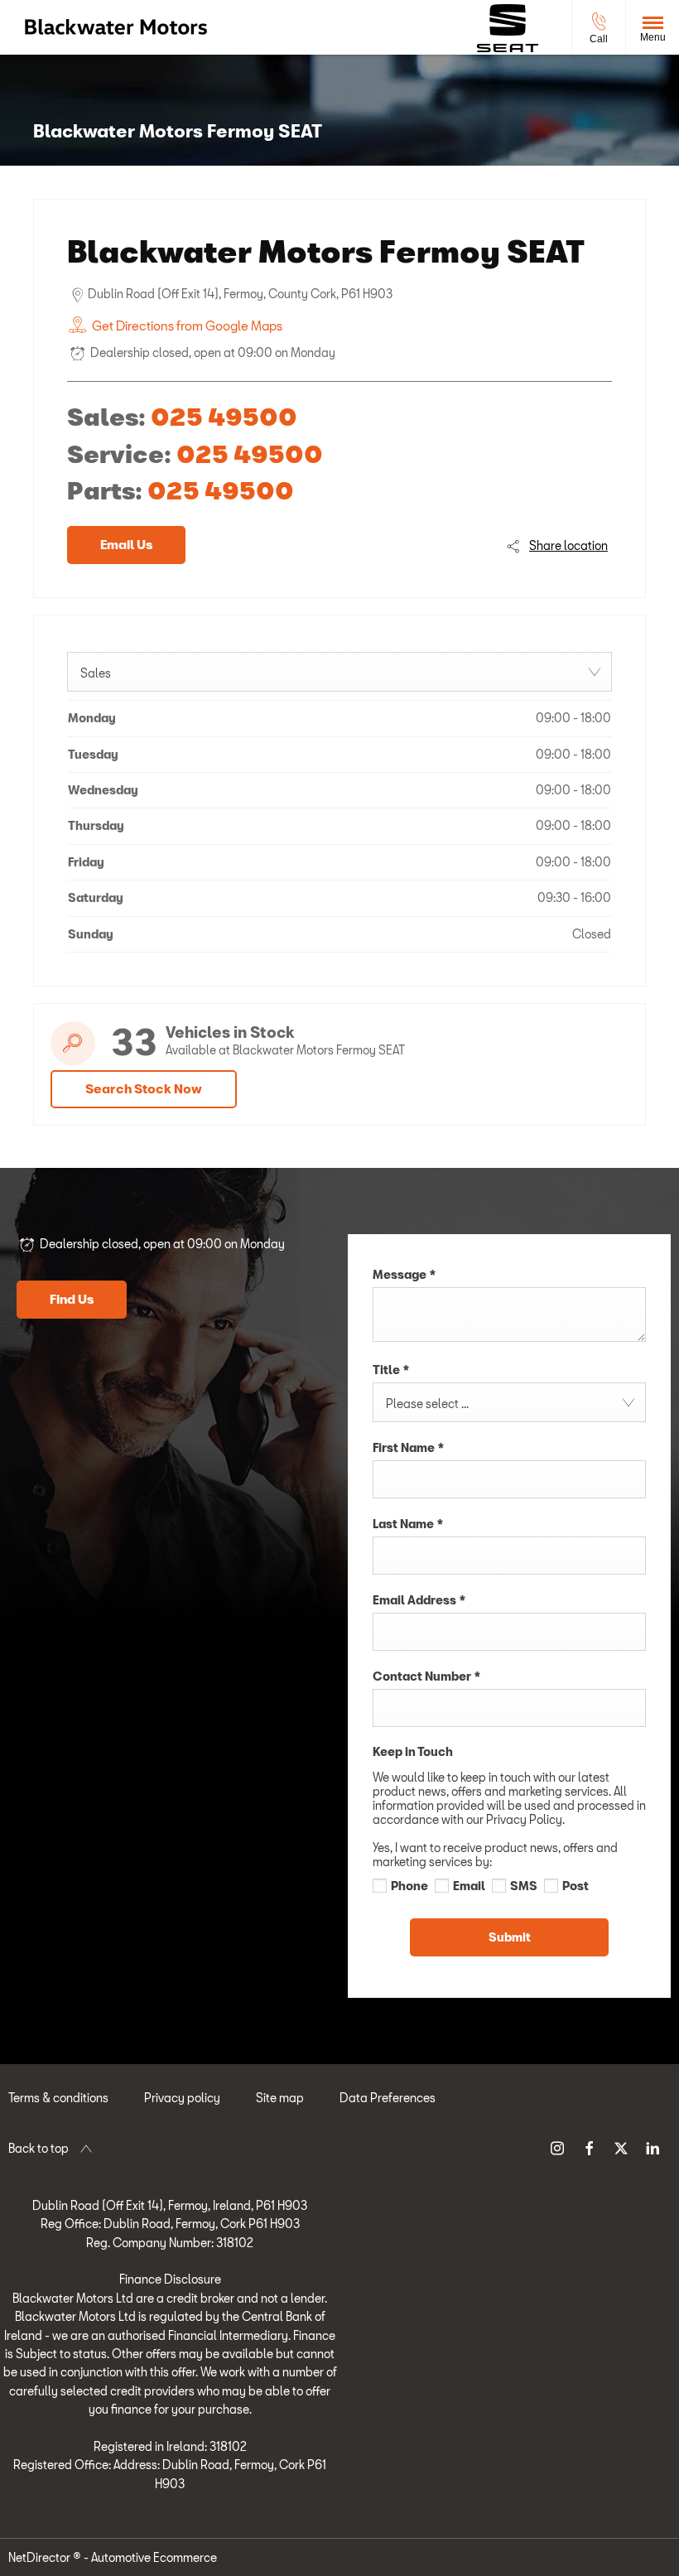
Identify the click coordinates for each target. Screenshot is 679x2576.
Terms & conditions (58, 2098)
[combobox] (339, 672)
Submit (510, 1937)
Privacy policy (182, 2098)
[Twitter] (621, 2147)
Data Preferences (388, 2098)
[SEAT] (508, 28)
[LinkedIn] (653, 2147)
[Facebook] (590, 2147)
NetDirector (41, 2557)
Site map (280, 2098)
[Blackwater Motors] (116, 27)
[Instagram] (557, 2147)
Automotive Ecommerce (154, 2557)
